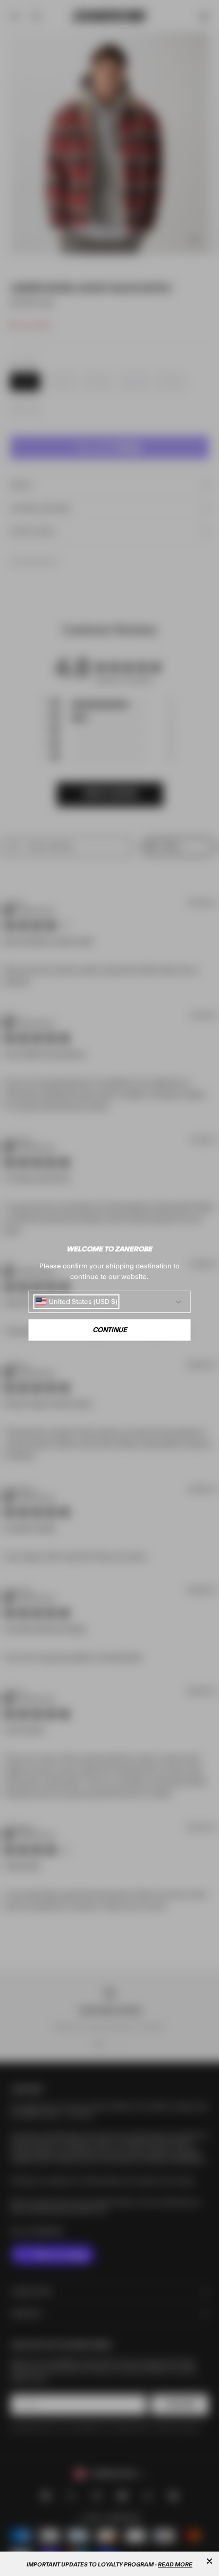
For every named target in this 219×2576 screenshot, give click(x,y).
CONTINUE (110, 1330)
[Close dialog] (209, 2561)
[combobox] (77, 1302)
